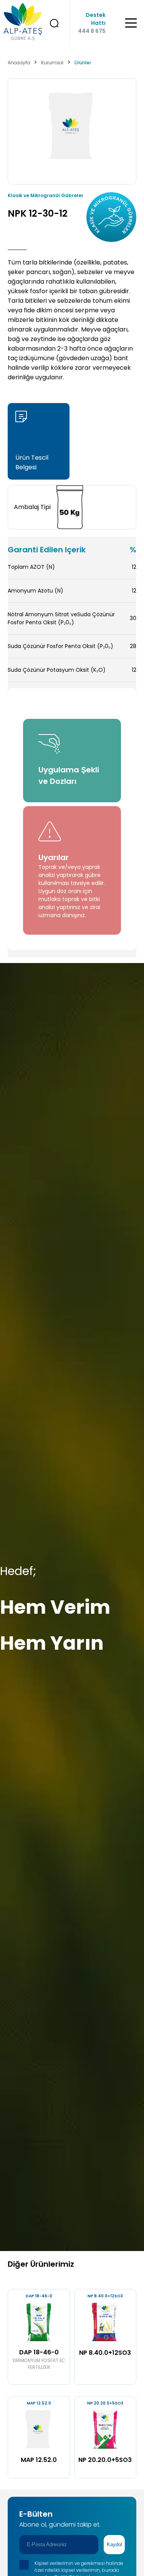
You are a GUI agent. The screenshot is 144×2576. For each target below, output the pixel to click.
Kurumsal (52, 63)
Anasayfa (19, 63)
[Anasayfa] (19, 23)
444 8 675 (92, 31)
